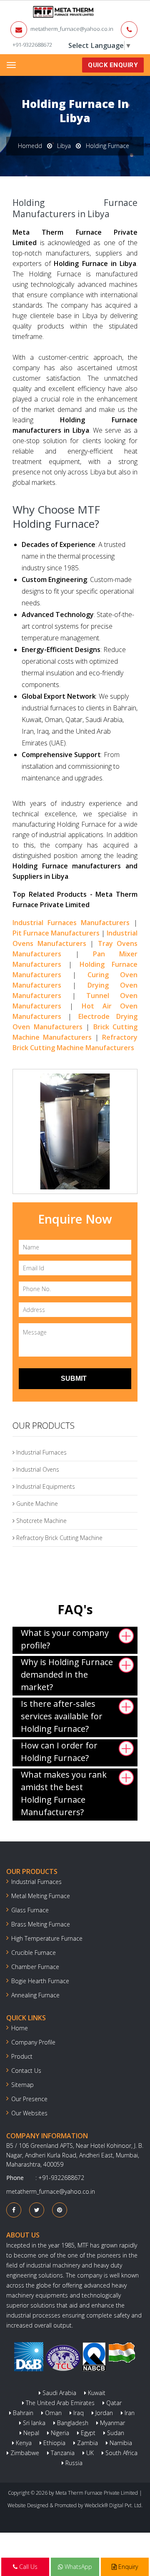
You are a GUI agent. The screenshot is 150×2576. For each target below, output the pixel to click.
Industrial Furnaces (41, 1452)
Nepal (30, 2433)
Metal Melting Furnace (41, 1896)
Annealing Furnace (35, 1995)
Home (20, 2028)
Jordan (103, 2413)
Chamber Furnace (35, 1967)
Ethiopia (54, 2443)
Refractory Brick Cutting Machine (59, 1538)
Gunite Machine (36, 1504)
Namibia (120, 2443)
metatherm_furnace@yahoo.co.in (72, 29)
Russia (73, 2463)
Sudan (115, 2433)
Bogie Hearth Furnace (40, 1981)
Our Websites (29, 2113)
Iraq (78, 2413)
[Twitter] (37, 2210)
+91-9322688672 (32, 45)
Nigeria (59, 2433)
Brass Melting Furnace (41, 1924)
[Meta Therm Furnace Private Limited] (37, 12)
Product (22, 2056)
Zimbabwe (24, 2453)
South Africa (121, 2453)
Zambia (87, 2443)
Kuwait (96, 2393)
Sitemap (22, 2085)
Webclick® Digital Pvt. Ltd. (114, 2505)
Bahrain (22, 2413)
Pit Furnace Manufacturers (56, 933)
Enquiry (127, 2567)
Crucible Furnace (34, 1953)
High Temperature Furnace (47, 1938)
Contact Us (26, 2071)
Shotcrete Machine (41, 1521)
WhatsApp (77, 2567)
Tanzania (62, 2453)
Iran (129, 2413)
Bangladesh (72, 2423)
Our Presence (29, 2099)
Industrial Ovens (37, 1469)
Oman (52, 2413)
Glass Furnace (30, 1910)
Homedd (30, 146)
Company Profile (33, 2042)
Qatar (113, 2403)
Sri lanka (33, 2423)
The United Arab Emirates (59, 2403)
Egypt (87, 2433)
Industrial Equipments (45, 1486)
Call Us (27, 2567)
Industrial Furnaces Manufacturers (71, 923)
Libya (64, 146)
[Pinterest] (60, 2210)
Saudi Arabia (59, 2393)
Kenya (23, 2443)
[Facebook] (14, 2210)
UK (89, 2453)
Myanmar (112, 2423)
